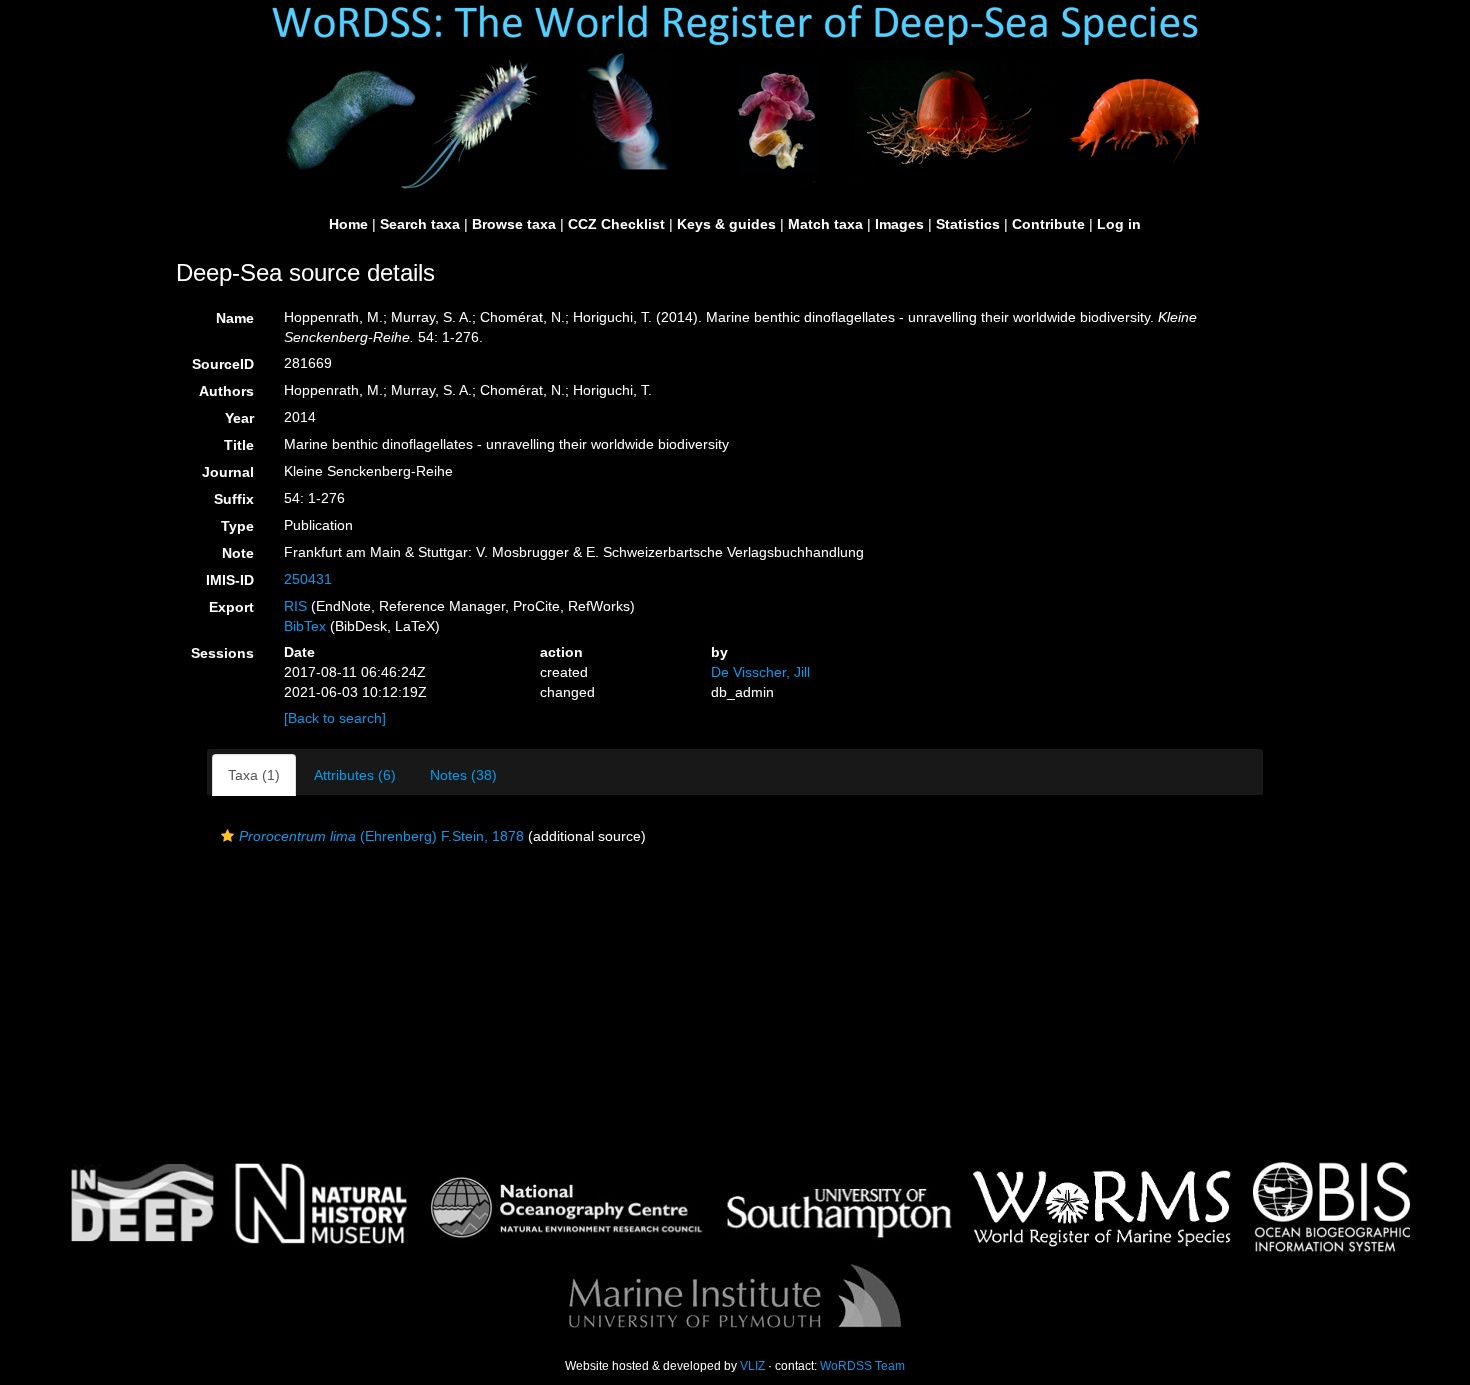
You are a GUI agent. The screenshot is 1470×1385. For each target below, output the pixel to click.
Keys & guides (726, 224)
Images (899, 224)
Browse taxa (514, 224)
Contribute (1048, 224)
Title (239, 445)
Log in (1119, 224)
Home (348, 224)
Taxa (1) (254, 775)
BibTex (305, 626)
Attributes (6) (355, 775)
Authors (226, 391)
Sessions (222, 653)
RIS (295, 606)
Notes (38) (463, 775)
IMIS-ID (230, 580)
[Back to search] (335, 718)
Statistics (968, 224)
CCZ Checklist (616, 224)
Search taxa (420, 224)
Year (239, 418)
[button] (227, 836)
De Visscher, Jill (760, 672)
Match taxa (825, 224)
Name (235, 318)
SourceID (223, 364)
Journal (228, 472)
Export (231, 607)
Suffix (234, 499)
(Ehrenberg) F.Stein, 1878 (381, 836)
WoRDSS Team (862, 1366)
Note (238, 553)
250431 (308, 579)
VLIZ (752, 1366)
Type (237, 526)
